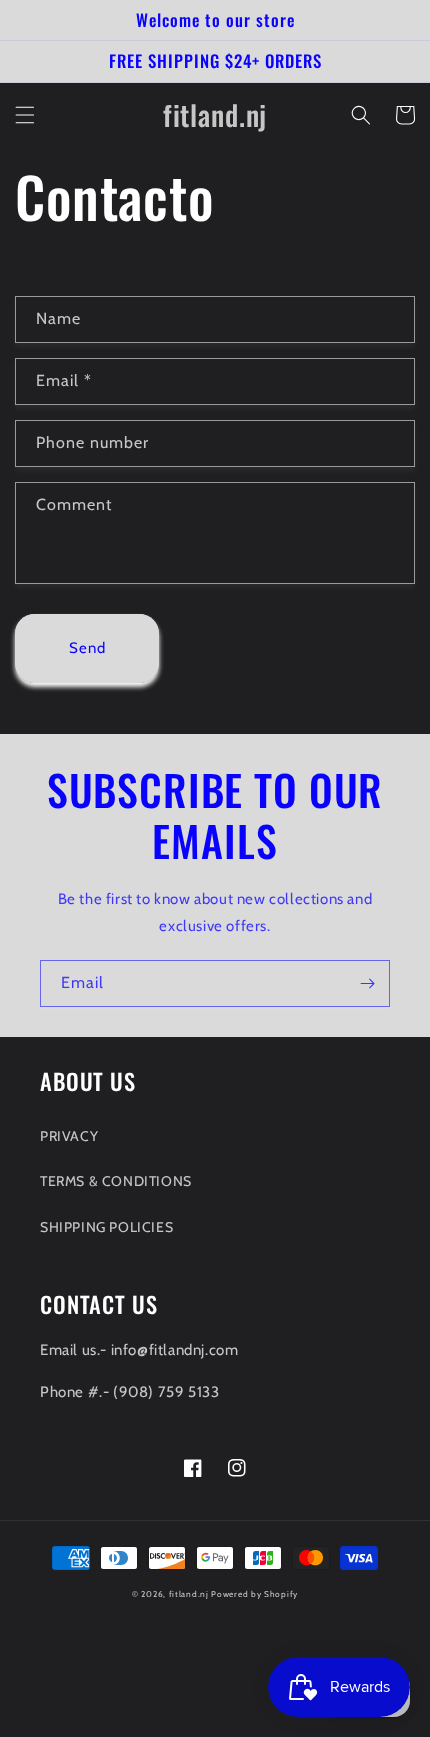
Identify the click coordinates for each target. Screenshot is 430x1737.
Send (87, 648)
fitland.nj (189, 1594)
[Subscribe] (367, 983)
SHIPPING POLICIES (106, 1227)
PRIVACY (69, 1136)
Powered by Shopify (254, 1594)
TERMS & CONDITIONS (116, 1181)
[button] (25, 115)
